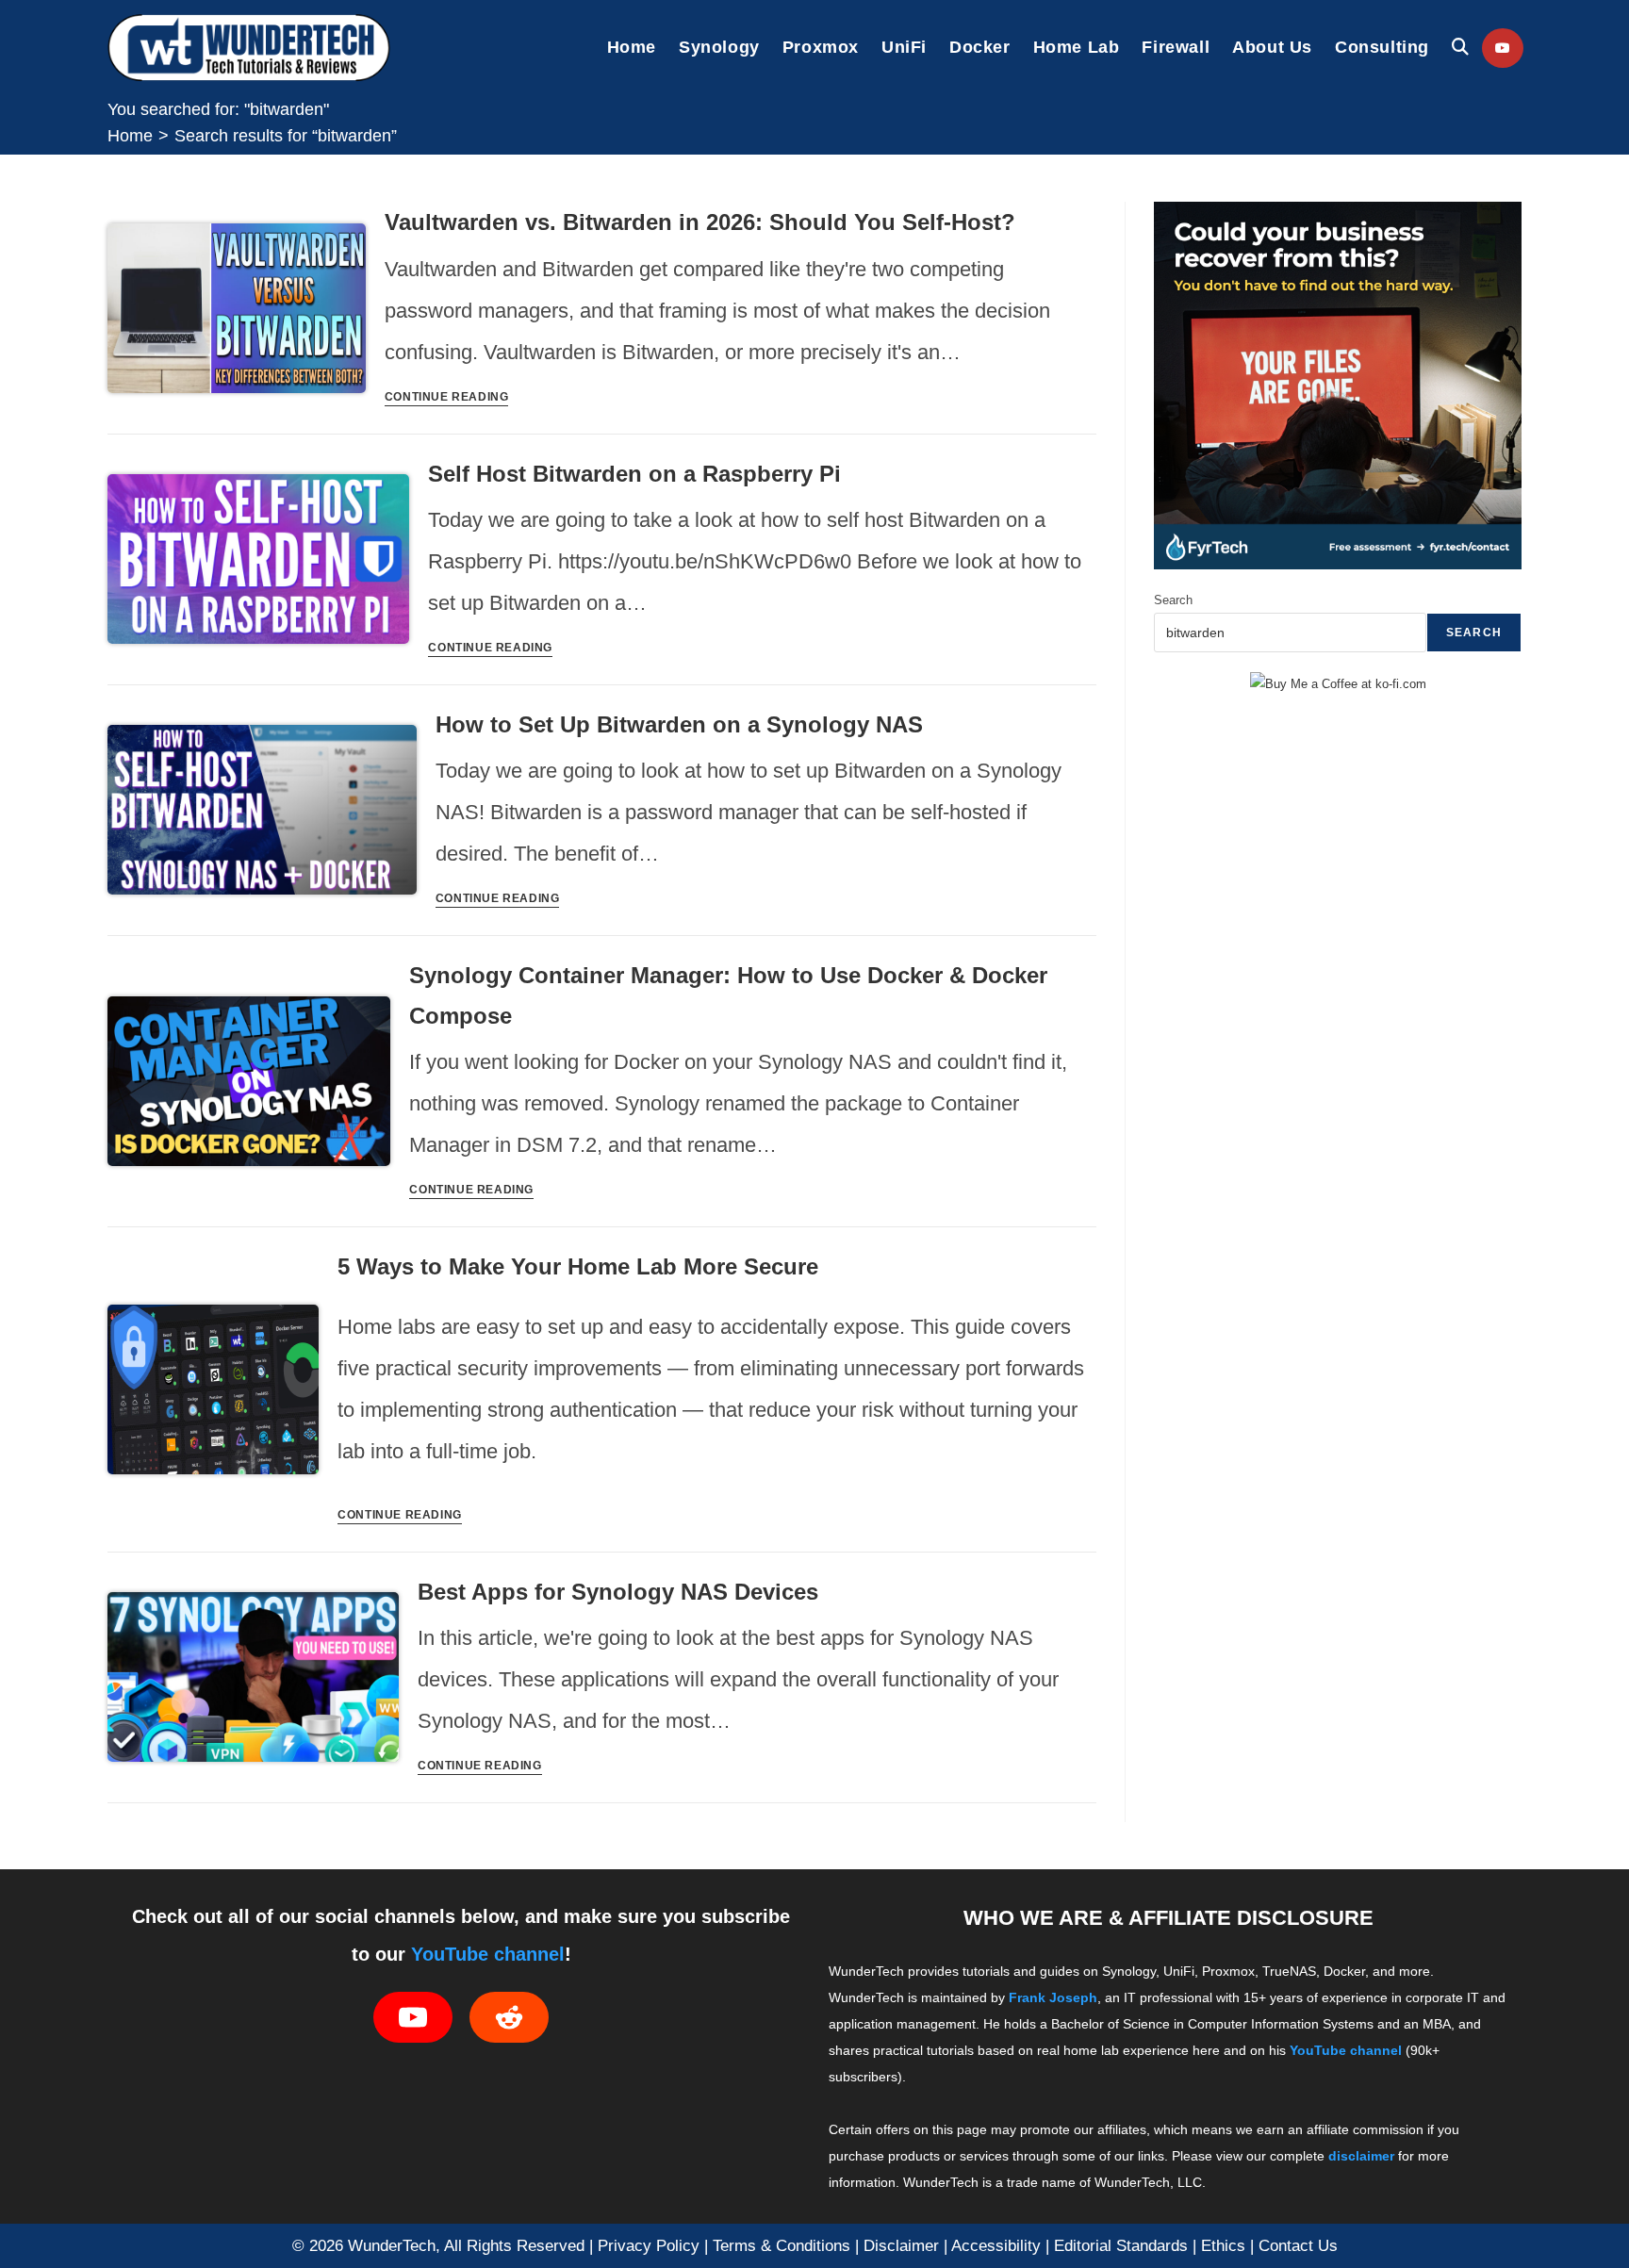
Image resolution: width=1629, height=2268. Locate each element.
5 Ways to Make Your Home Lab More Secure (578, 1266)
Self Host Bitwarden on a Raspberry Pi (634, 474)
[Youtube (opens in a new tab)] (1503, 48)
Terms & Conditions (782, 2245)
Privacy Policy (649, 2245)
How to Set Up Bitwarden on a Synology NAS (679, 724)
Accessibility (996, 2245)
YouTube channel (488, 1954)
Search (1173, 600)
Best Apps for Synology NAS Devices (618, 1592)
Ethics (1223, 2245)
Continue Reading (447, 397)
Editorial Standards (1121, 2245)
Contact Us (1298, 2245)
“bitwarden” (286, 136)
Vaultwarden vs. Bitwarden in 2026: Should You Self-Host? (700, 222)
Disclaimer (901, 2245)
